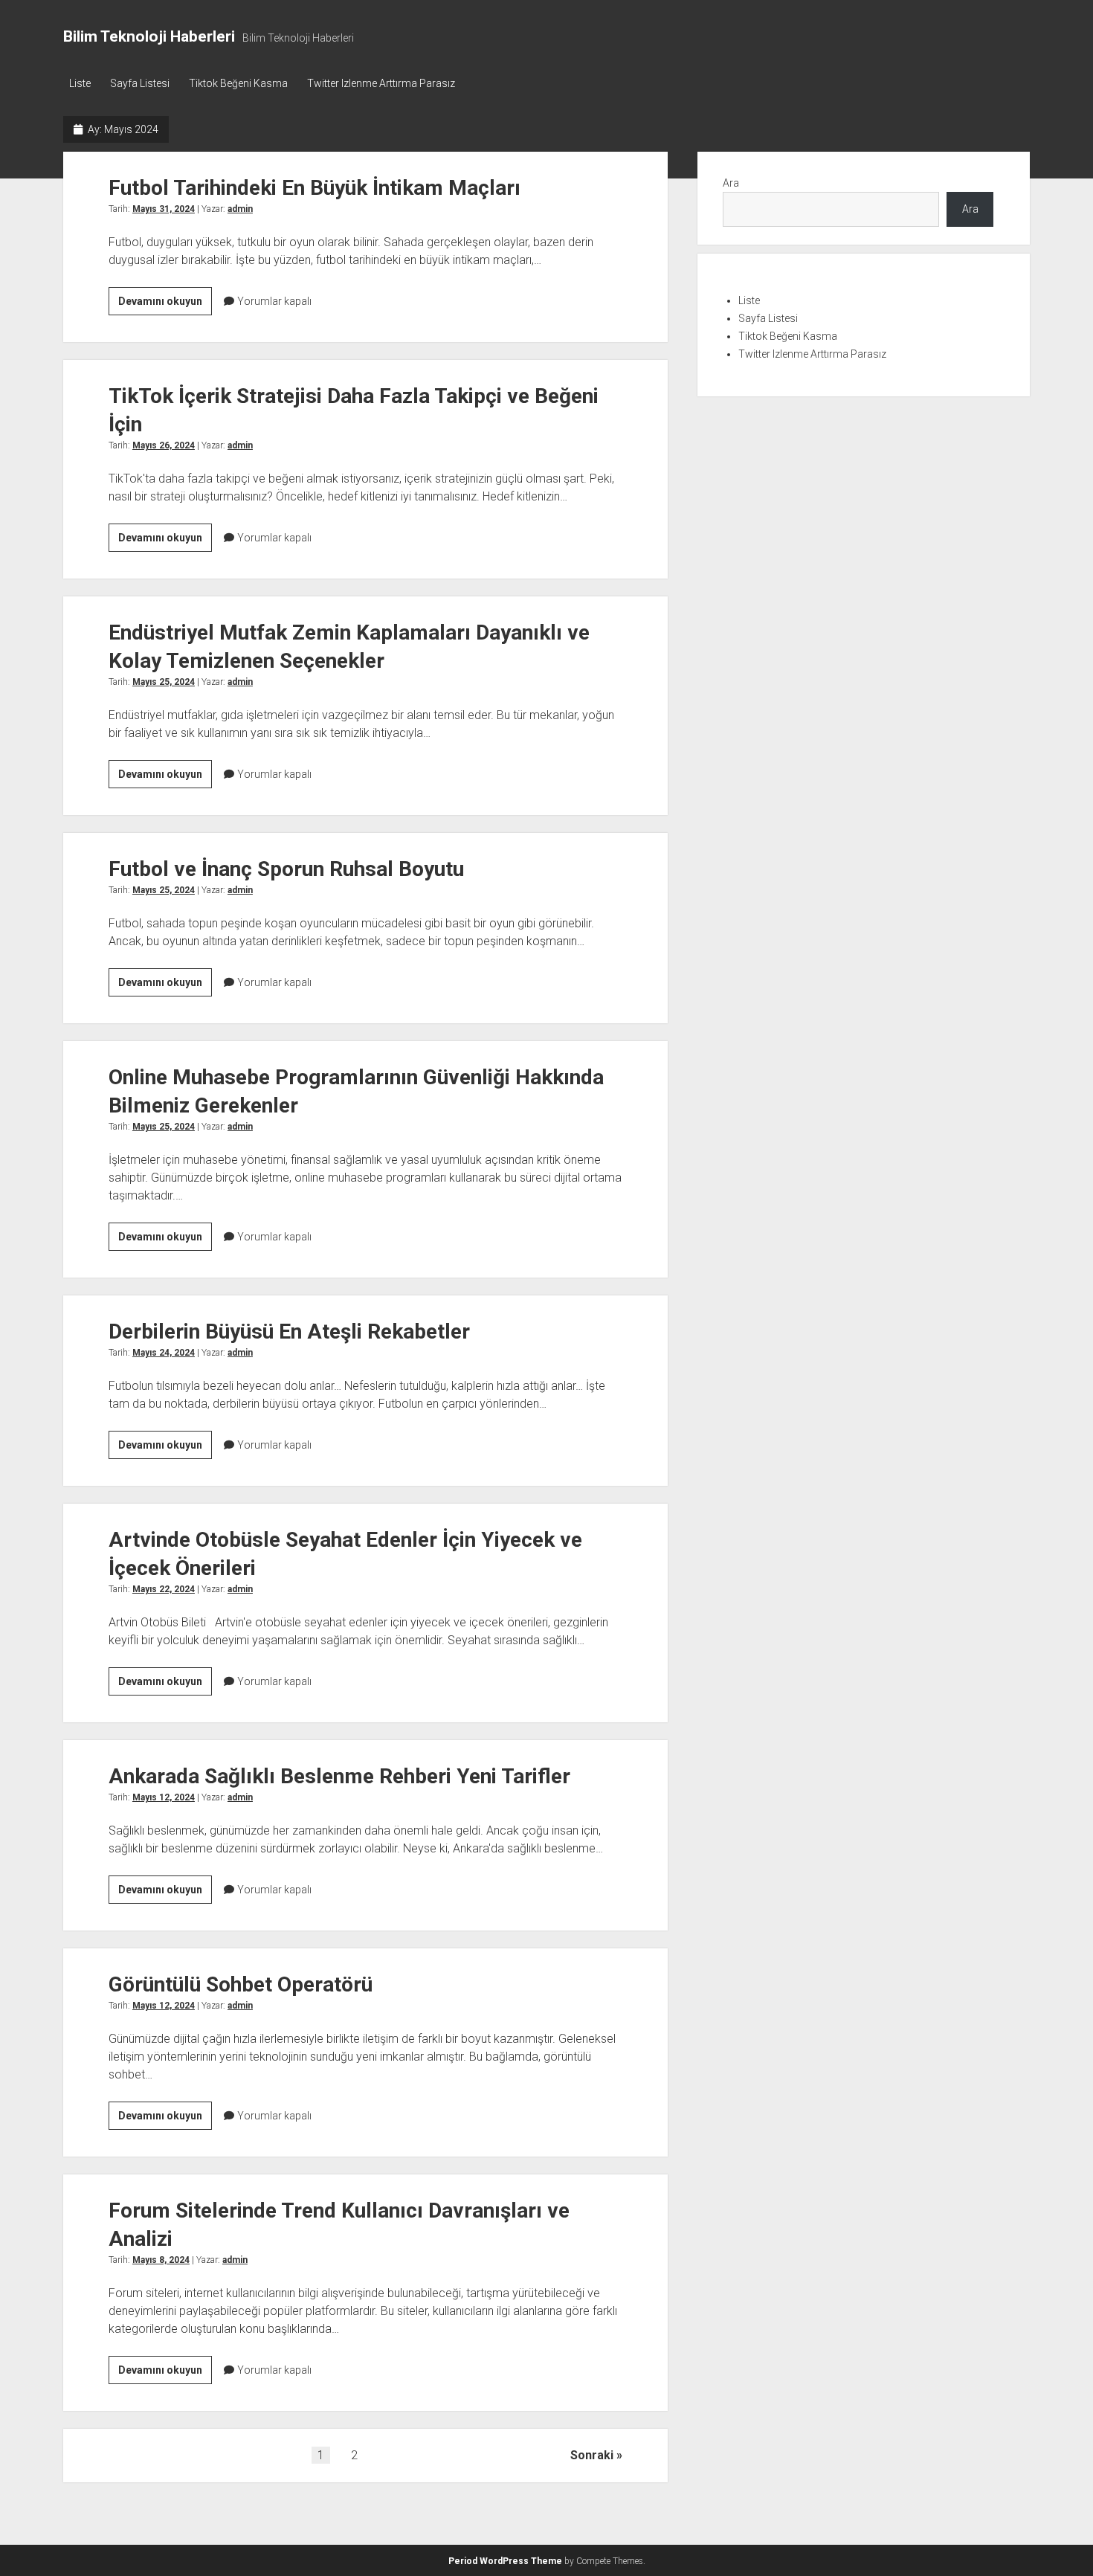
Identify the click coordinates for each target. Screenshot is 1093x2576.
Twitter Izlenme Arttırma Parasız (381, 83)
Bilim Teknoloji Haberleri (149, 36)
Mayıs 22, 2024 (164, 1589)
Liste (80, 83)
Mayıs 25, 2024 (164, 682)
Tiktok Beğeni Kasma (238, 83)
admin (240, 209)
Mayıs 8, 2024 (161, 2260)
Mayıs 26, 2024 (164, 445)
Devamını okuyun (165, 305)
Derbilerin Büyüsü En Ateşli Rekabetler (289, 1332)
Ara (731, 183)
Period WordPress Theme (505, 2561)
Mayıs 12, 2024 (164, 1797)
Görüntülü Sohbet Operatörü (241, 1984)
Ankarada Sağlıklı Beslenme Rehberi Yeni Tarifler (339, 1776)
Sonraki (592, 2455)
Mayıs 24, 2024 (164, 1353)
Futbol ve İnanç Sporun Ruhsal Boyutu (286, 869)
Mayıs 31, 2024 (164, 209)
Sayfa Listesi (140, 83)
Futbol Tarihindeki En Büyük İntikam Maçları (315, 188)
